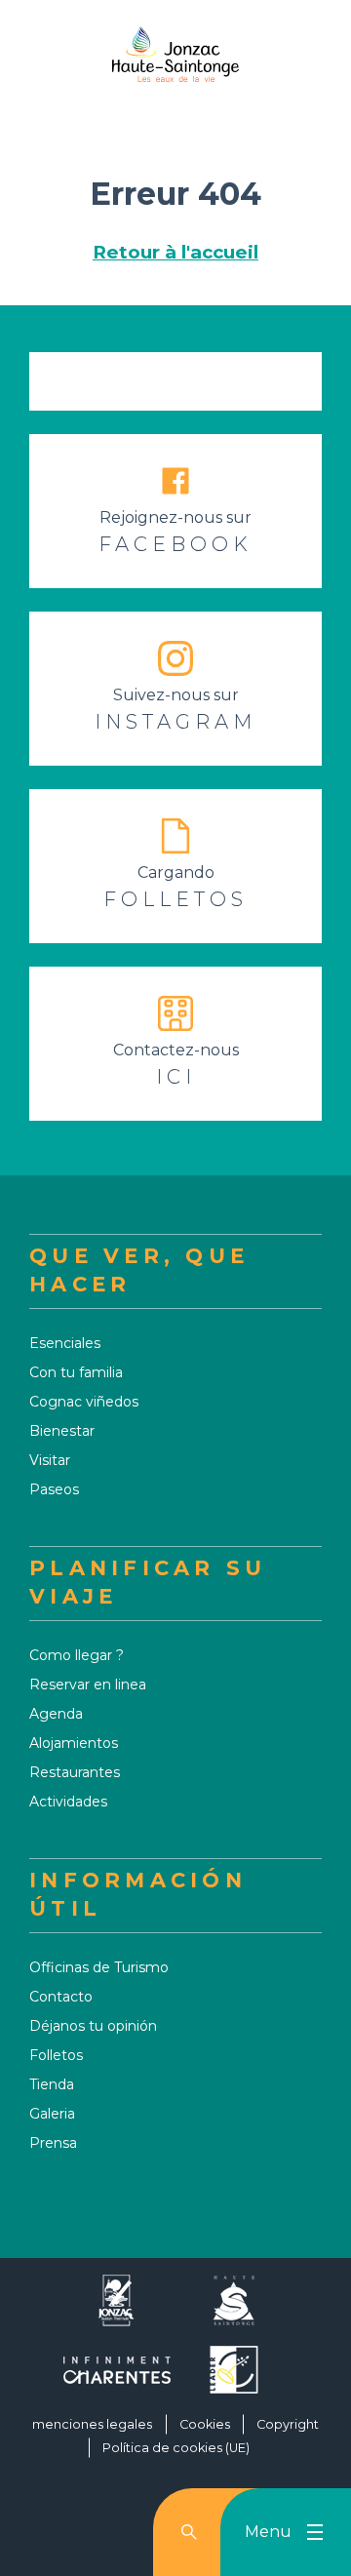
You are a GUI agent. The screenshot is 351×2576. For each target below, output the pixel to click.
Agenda (56, 1714)
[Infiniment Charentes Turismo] (117, 2378)
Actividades (68, 1802)
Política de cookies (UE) (176, 2448)
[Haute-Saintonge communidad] (234, 2308)
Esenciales (65, 1343)
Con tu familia (76, 1372)
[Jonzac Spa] (117, 2308)
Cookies (205, 2424)
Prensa (53, 2143)
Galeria (52, 2114)
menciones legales (92, 2424)
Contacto (61, 1997)
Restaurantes (75, 1772)
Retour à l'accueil (175, 252)
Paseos (54, 1489)
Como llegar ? (77, 1655)
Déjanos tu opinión (93, 2026)
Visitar (50, 1460)
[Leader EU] (234, 2378)
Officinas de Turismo (99, 1967)
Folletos (56, 2055)
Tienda (52, 2084)
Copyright (288, 2424)
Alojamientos (74, 1743)
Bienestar (62, 1431)
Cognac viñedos (84, 1402)
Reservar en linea (88, 1684)
